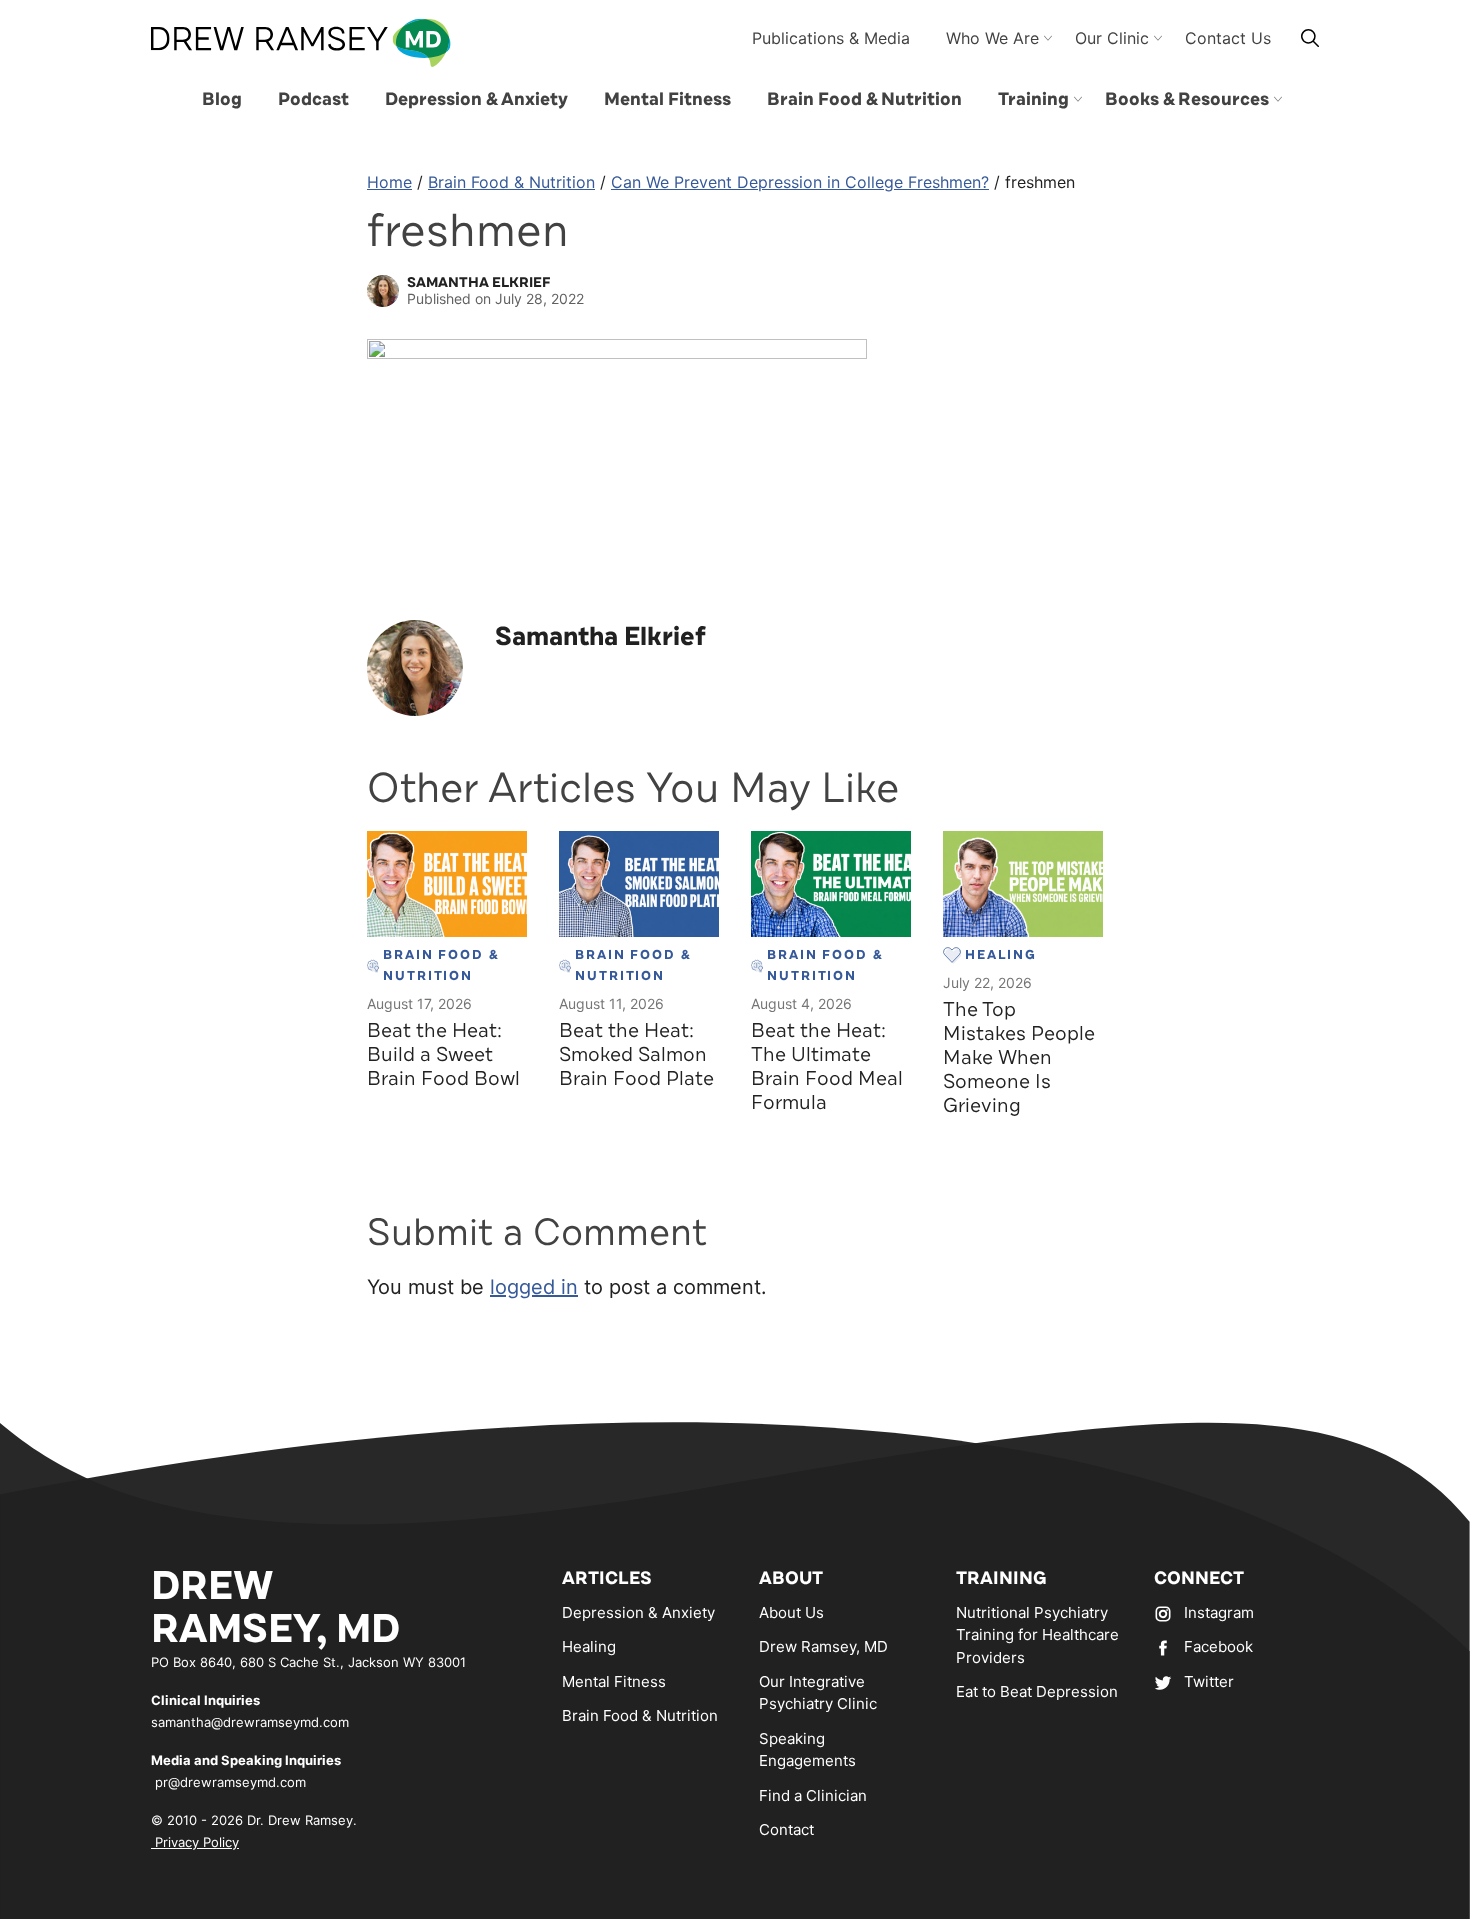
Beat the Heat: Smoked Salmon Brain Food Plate (636, 1054)
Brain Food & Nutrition (864, 99)
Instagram (1219, 1612)
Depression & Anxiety (476, 99)
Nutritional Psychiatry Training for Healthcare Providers (1037, 1635)
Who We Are (992, 38)
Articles (607, 1578)
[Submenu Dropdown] (1078, 99)
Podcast (313, 99)
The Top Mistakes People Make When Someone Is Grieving (1019, 1057)
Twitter (1209, 1681)
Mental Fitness (667, 99)
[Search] (1310, 37)
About (791, 1578)
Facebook (1218, 1646)
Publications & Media (831, 38)
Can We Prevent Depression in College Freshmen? (800, 182)
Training (1033, 99)
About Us (791, 1612)
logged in (534, 1287)
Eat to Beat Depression (1037, 1691)
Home (389, 182)
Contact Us (1228, 38)
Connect (1199, 1578)
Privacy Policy (195, 1842)
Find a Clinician (813, 1795)
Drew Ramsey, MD (823, 1646)
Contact (786, 1829)
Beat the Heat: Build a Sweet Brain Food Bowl (443, 1054)
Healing (589, 1646)
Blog (222, 99)
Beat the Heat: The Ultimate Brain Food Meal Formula (827, 1066)
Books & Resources (1187, 99)
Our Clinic (1112, 38)
